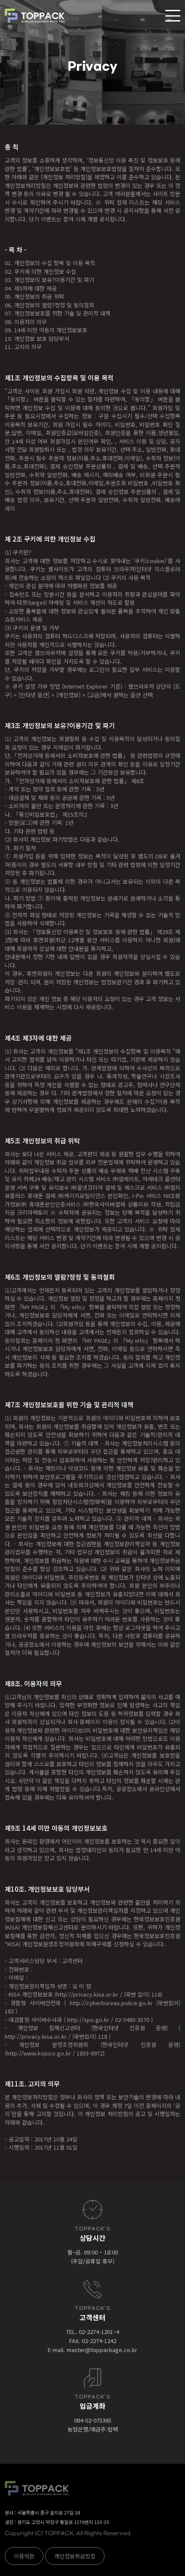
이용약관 (24, 2556)
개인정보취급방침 (75, 2556)
